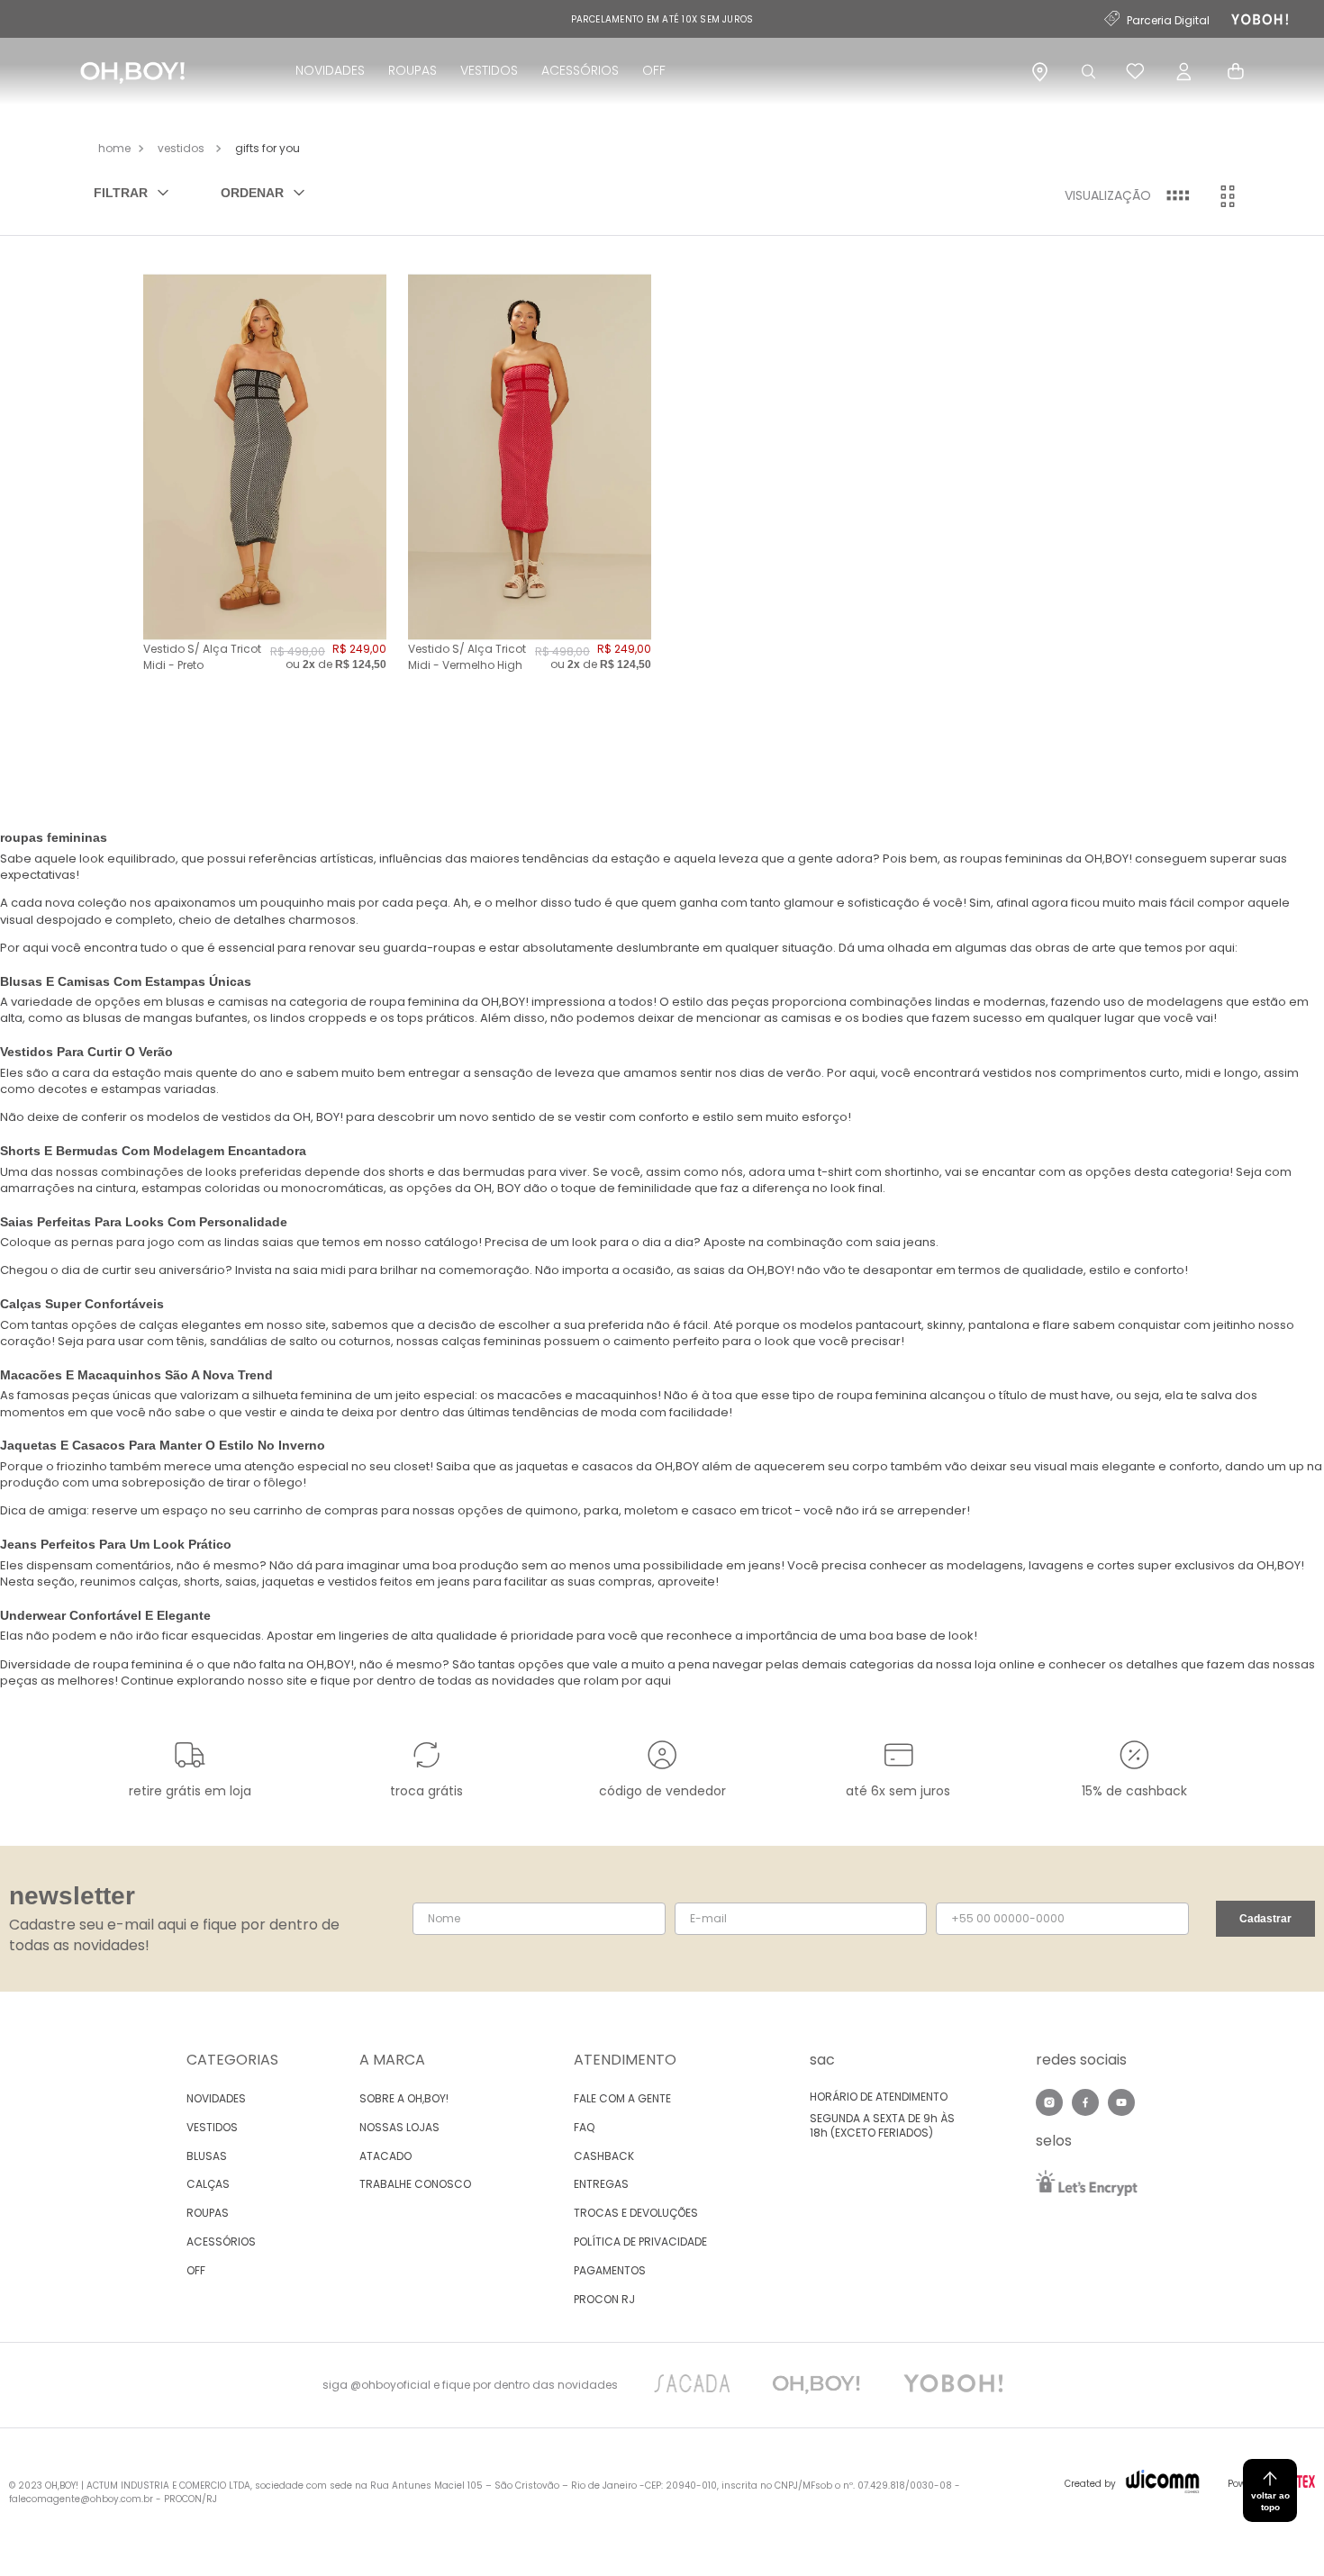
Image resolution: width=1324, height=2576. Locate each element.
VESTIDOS (489, 70)
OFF (654, 70)
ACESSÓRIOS (580, 70)
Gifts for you (268, 148)
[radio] (1177, 196)
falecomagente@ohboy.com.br (81, 2499)
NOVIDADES (330, 70)
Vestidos (181, 148)
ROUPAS (413, 70)
